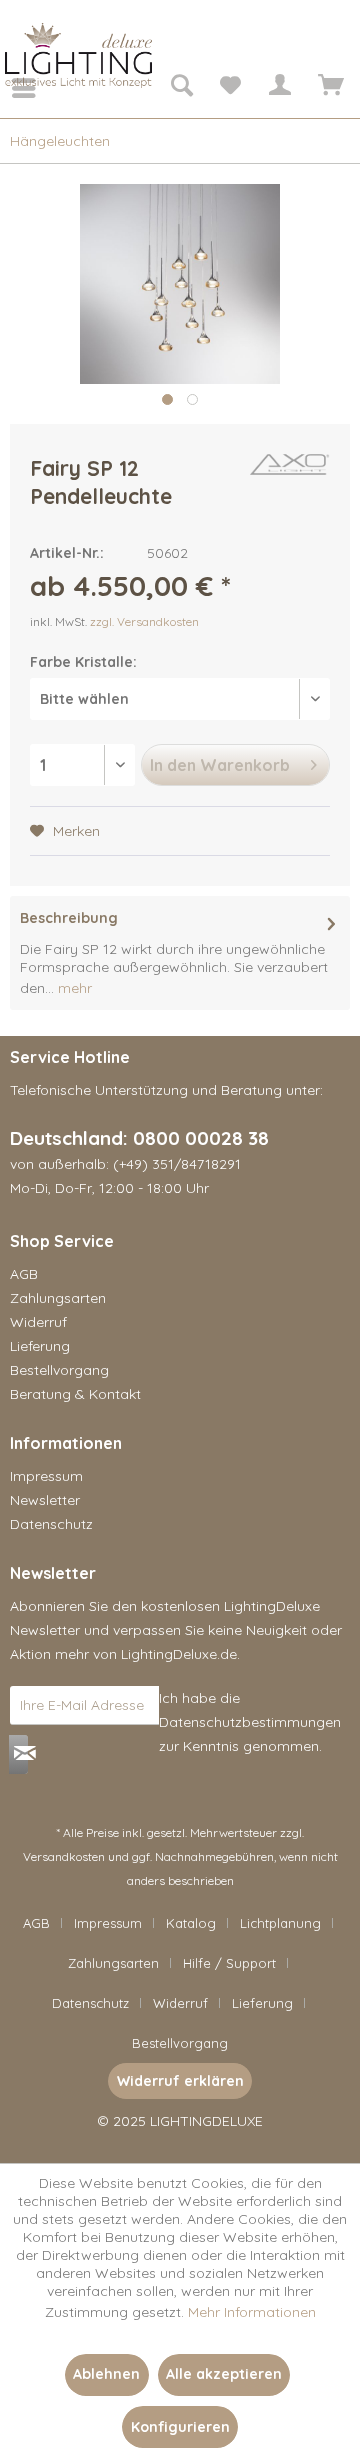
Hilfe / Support (229, 1963)
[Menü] (10, 88)
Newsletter (45, 1500)
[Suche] (181, 88)
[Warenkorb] (328, 88)
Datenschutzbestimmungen (250, 1722)
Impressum (46, 1476)
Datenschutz (51, 1524)
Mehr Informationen (252, 2312)
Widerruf (38, 1322)
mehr (73, 988)
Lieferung (40, 1346)
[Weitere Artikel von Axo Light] (290, 471)
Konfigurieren (180, 2427)
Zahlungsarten (58, 1298)
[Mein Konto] (279, 88)
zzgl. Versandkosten (144, 621)
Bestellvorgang (59, 1370)
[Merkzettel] (230, 88)
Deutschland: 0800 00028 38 (139, 1138)
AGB (24, 1274)
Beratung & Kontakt (75, 1394)
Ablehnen (106, 2374)
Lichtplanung (280, 1923)
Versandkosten (64, 1856)
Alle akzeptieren (224, 2374)
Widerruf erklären (180, 2081)
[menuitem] (10, 88)
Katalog (191, 1923)
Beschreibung (69, 918)
